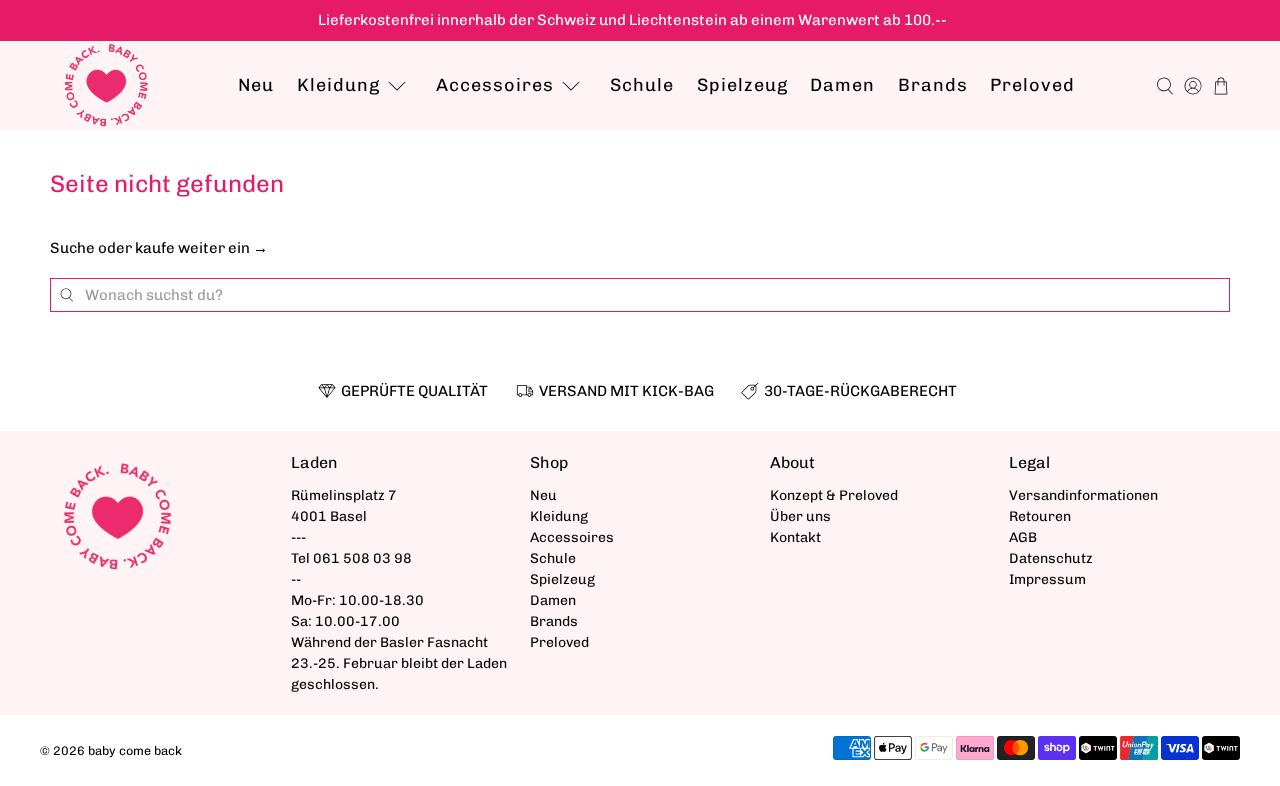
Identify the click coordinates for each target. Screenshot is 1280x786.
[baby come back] (106, 85)
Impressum (1047, 579)
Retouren (1040, 516)
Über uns (800, 516)
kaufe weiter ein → (201, 248)
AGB (1023, 537)
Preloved (1032, 85)
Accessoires (495, 85)
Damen (842, 85)
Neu (256, 85)
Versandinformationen (1083, 495)
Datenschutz (1051, 558)
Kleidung (338, 85)
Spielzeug (742, 85)
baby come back (135, 750)
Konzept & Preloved (834, 495)
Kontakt (795, 537)
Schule (642, 85)
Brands (933, 85)
